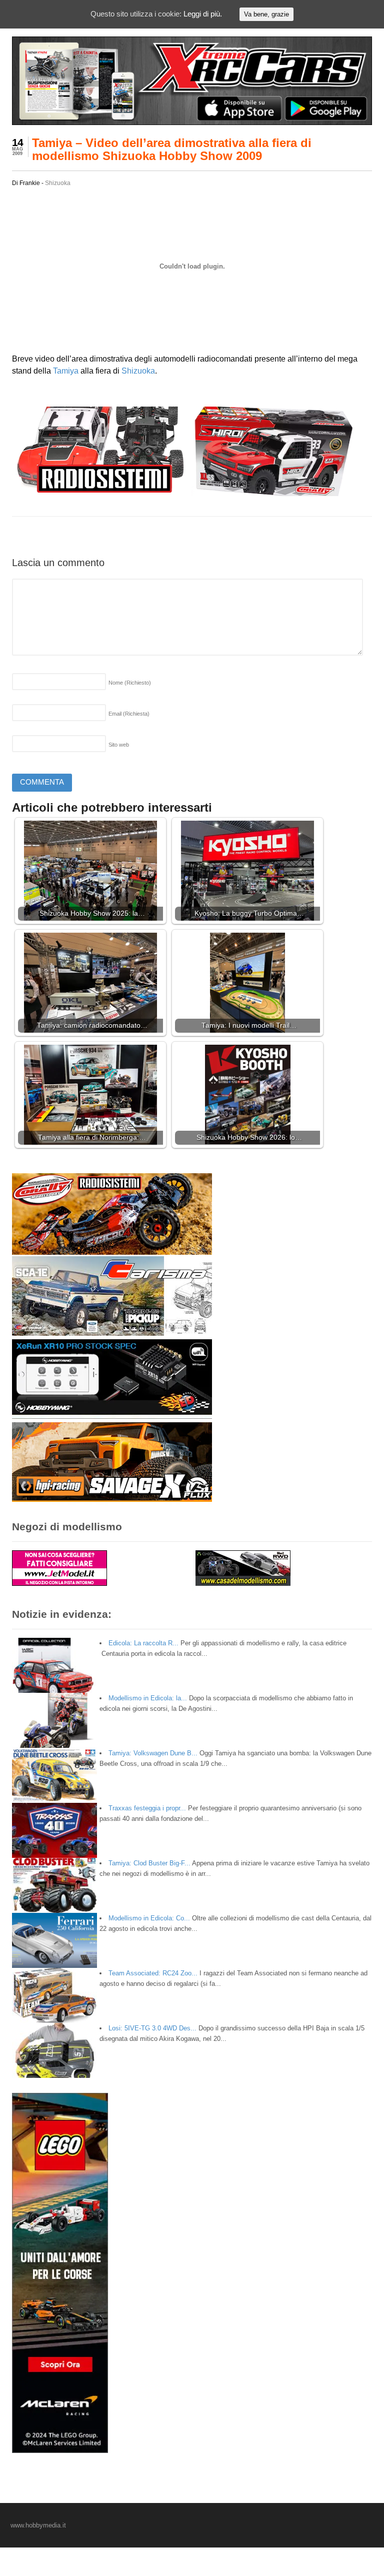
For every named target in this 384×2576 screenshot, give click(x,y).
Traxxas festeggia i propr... (147, 1808)
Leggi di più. (203, 14)
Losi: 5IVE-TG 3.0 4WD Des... (152, 2028)
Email (129, 714)
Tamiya (66, 371)
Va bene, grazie (266, 14)
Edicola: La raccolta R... (143, 1643)
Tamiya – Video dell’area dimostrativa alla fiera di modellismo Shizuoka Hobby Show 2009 (172, 149)
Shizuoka (58, 183)
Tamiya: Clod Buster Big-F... (149, 1863)
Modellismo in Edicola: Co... (149, 1918)
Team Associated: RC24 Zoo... (153, 1973)
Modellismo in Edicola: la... (148, 1698)
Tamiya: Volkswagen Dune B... (153, 1753)
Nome (130, 683)
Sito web (119, 745)
